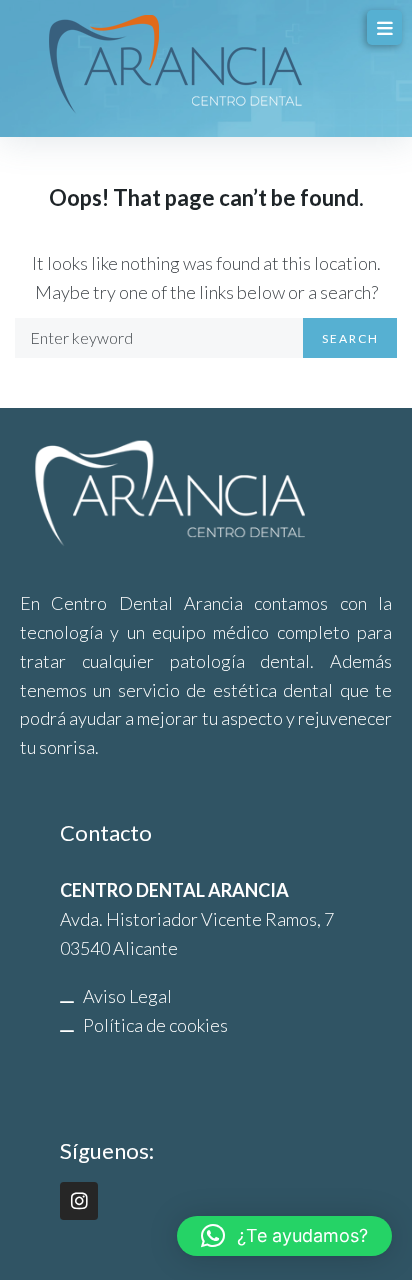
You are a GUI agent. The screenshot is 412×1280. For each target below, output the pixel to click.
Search (350, 338)
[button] (284, 1236)
